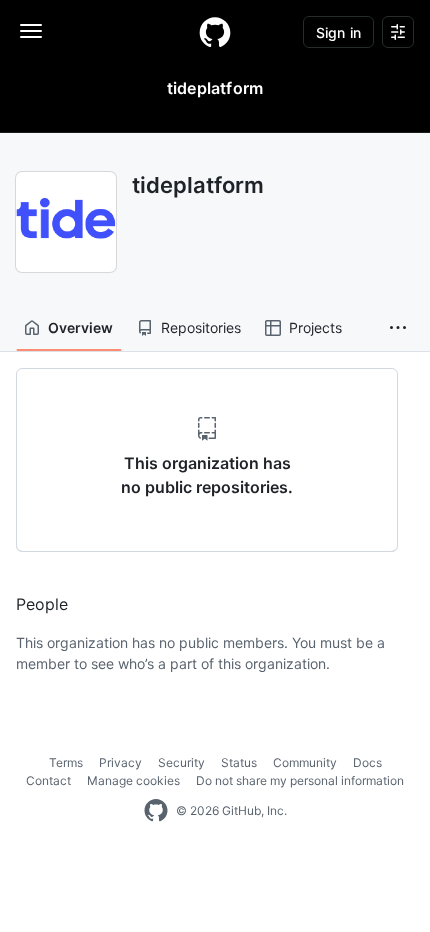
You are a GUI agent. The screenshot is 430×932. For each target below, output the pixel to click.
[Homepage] (215, 32)
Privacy (120, 762)
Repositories (201, 327)
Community (305, 762)
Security (181, 762)
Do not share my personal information (300, 780)
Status (239, 762)
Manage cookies (133, 780)
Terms (66, 762)
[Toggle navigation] (31, 31)
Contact (48, 780)
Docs (367, 762)
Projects (315, 327)
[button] (398, 328)
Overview (80, 327)
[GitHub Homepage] (156, 811)
